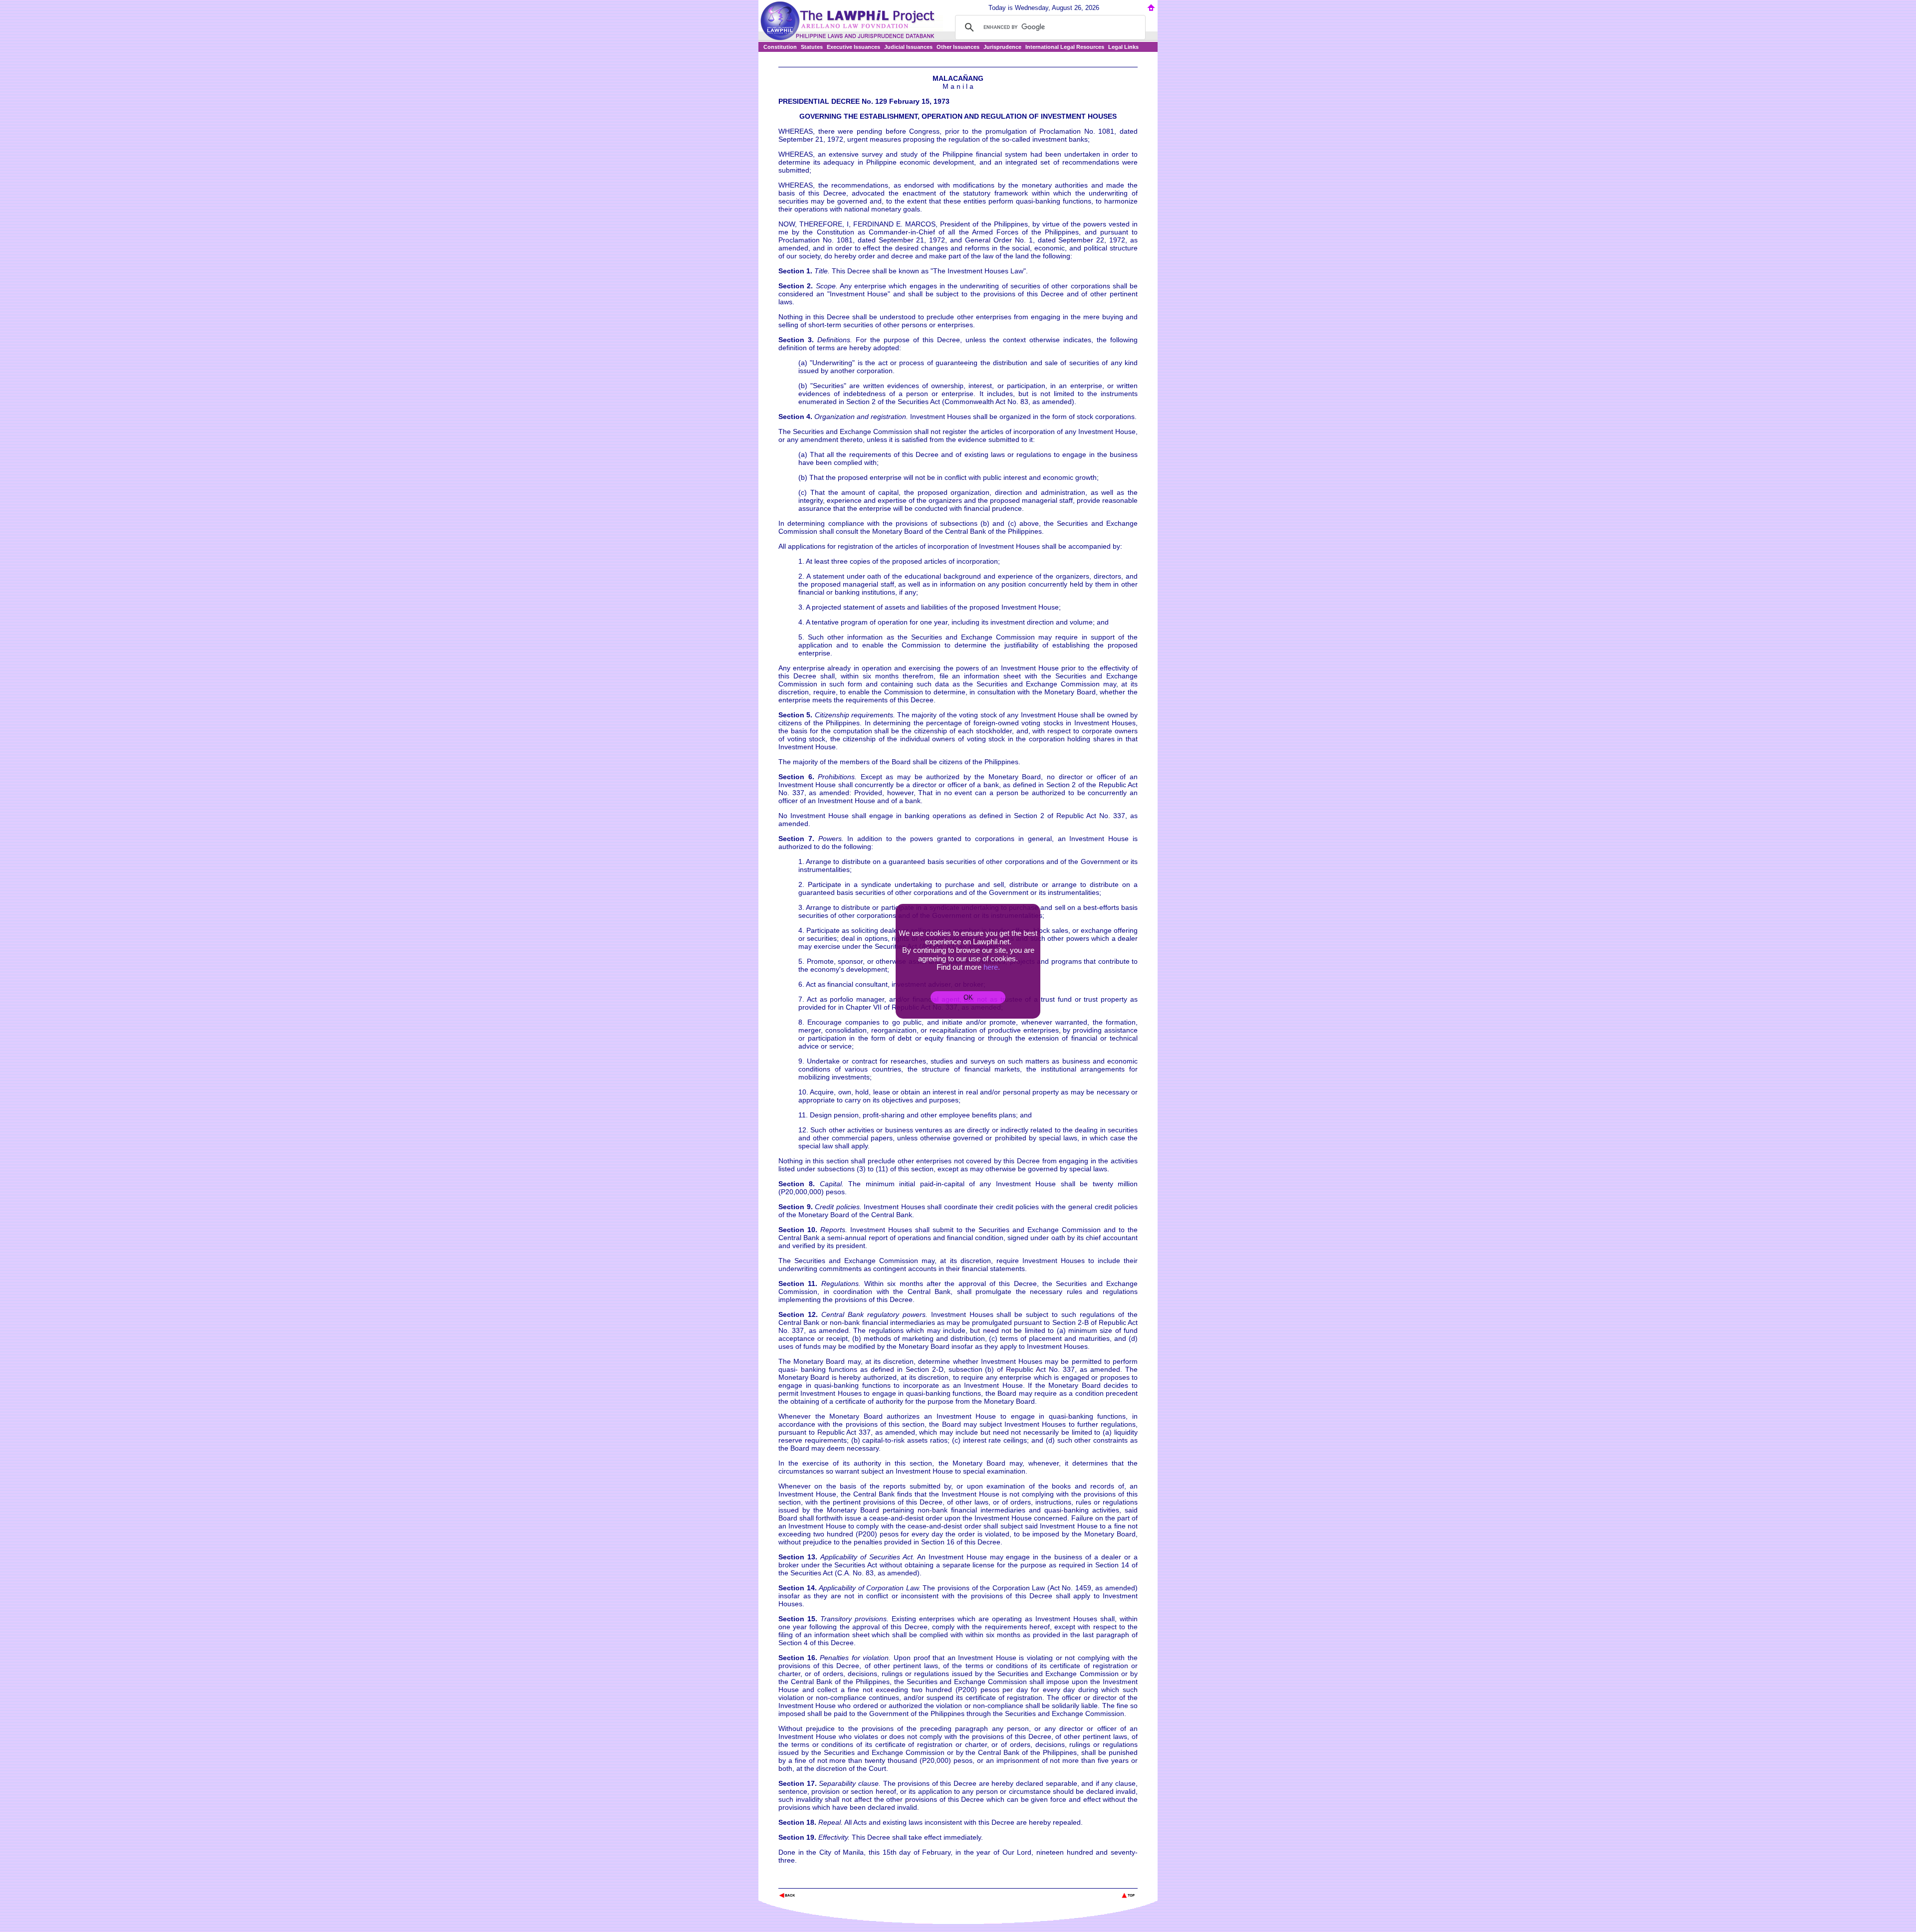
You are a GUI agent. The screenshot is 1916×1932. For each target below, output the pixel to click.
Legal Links (1123, 47)
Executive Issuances (853, 47)
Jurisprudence (1002, 47)
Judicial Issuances (908, 47)
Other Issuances (958, 47)
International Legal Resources (1065, 47)
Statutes (812, 47)
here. (992, 967)
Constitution (780, 47)
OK (968, 997)
